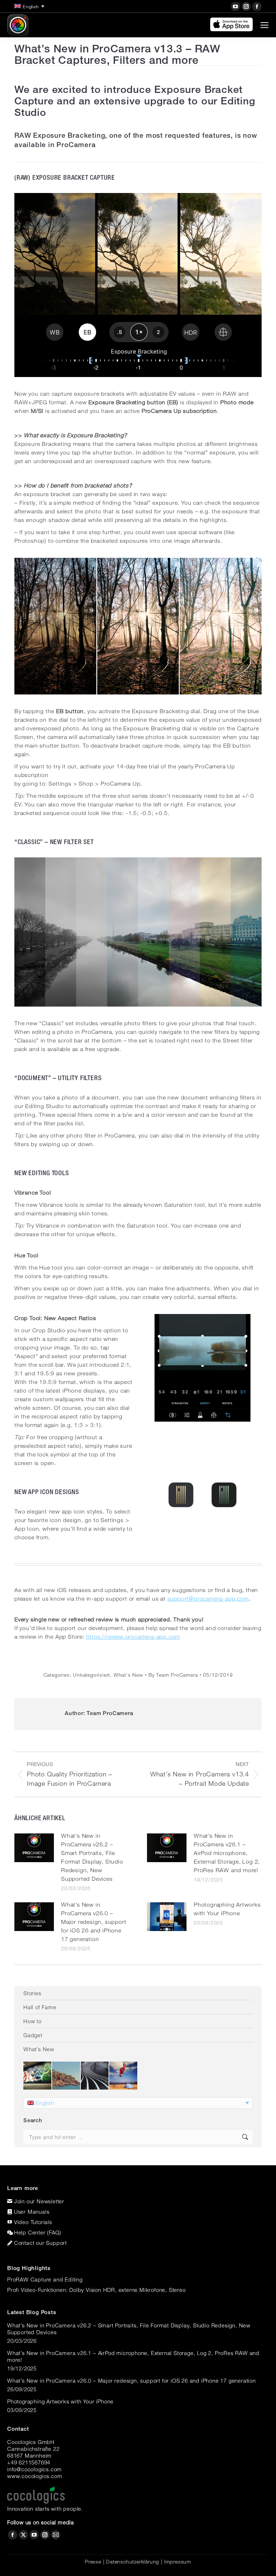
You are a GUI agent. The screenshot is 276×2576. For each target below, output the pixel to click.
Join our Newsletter (39, 2201)
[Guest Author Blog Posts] (124, 2076)
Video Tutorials (33, 2222)
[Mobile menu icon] (264, 25)
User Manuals (32, 2212)
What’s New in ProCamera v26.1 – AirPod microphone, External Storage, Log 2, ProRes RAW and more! (227, 1853)
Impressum (178, 2562)
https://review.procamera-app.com (133, 1637)
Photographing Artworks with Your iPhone (227, 1909)
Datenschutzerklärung (133, 2562)
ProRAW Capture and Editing (45, 2279)
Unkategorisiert (91, 1675)
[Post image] (34, 1848)
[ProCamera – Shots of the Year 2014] (95, 2076)
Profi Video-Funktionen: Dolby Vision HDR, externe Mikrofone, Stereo (96, 2290)
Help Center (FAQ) (38, 2232)
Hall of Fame (40, 2007)
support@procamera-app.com (208, 1599)
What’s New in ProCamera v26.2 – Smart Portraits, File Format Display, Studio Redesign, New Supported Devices (92, 1857)
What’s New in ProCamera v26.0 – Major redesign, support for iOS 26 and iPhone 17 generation (94, 1922)
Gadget (33, 2035)
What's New (128, 1675)
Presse (93, 2562)
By (173, 1675)
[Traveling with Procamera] (66, 2076)
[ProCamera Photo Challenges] (38, 2076)
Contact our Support (40, 2243)
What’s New (39, 2049)
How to (33, 2021)
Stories (32, 1993)
